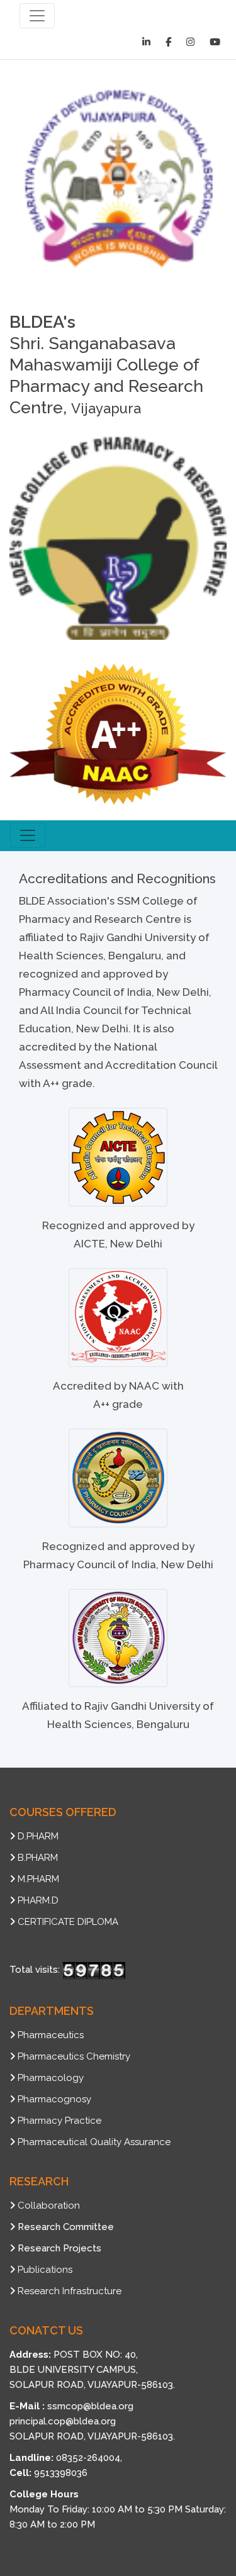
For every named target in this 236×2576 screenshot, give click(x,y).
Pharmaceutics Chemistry (74, 2056)
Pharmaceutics (51, 2035)
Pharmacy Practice (59, 2121)
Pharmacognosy (54, 2099)
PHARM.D (38, 1900)
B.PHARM (38, 1858)
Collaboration (49, 2205)
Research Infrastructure (70, 2291)
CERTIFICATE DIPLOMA (68, 1922)
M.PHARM (38, 1879)
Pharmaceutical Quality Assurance (94, 2142)
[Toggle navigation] (37, 16)
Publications (45, 2270)
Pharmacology (51, 2078)
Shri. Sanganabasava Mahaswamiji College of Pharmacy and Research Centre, (106, 365)
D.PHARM (38, 1836)
